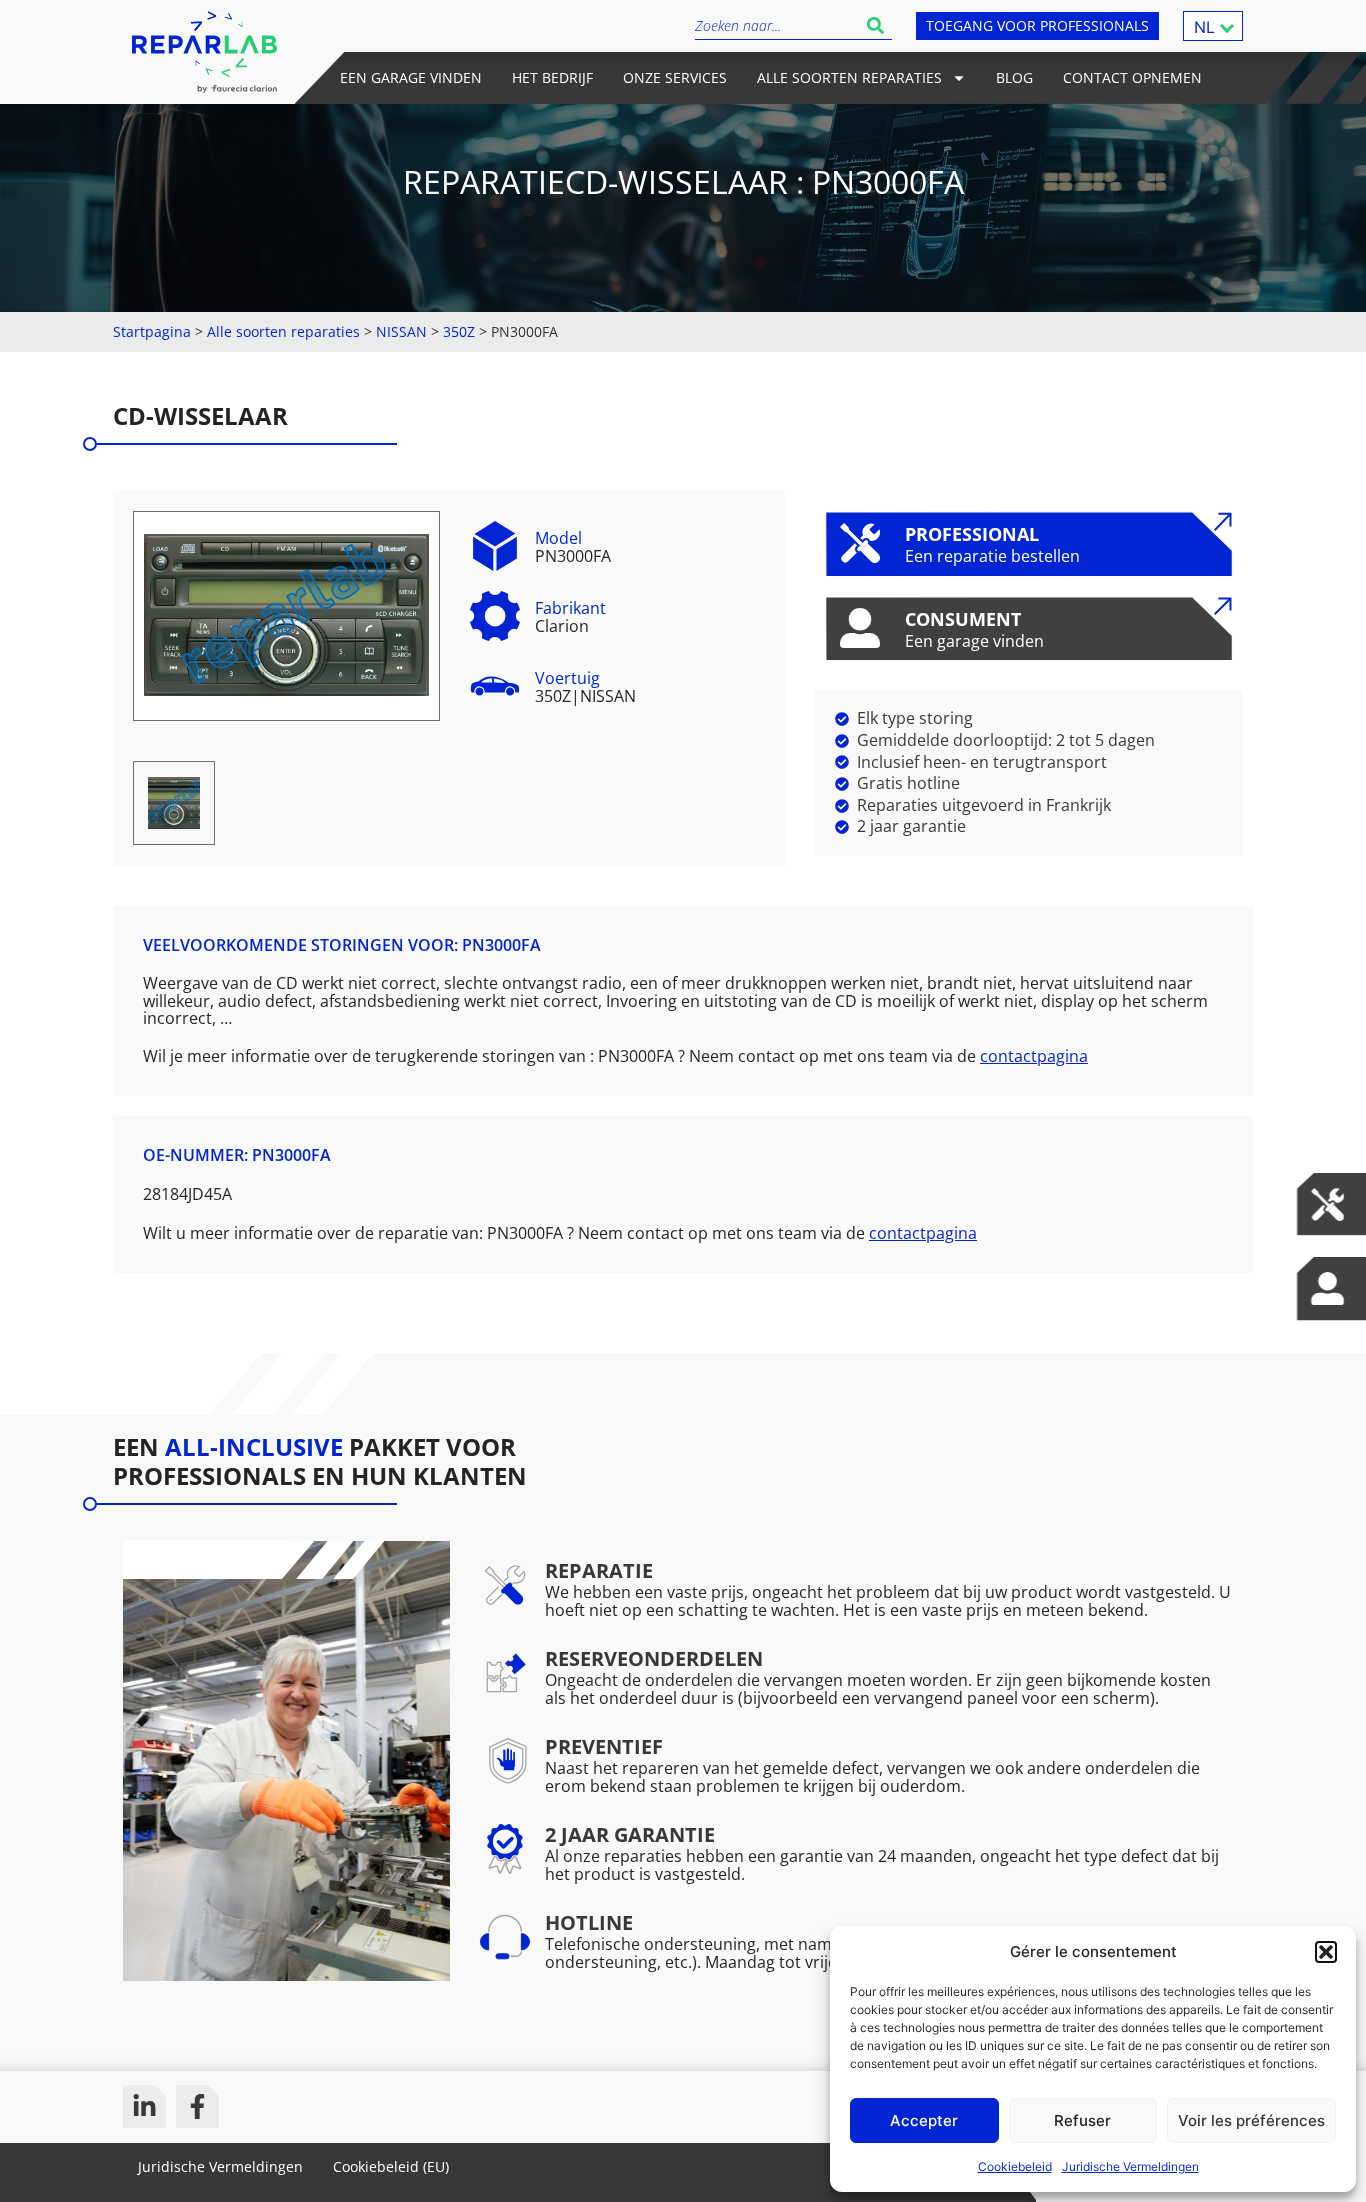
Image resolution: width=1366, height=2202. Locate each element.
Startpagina (152, 331)
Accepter (924, 2120)
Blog (1014, 77)
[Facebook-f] (197, 2106)
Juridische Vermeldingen (1130, 2166)
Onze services (675, 77)
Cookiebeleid (1015, 2166)
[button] (1326, 1952)
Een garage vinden (411, 77)
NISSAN (401, 331)
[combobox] (777, 25)
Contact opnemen (1132, 77)
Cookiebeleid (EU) (391, 2166)
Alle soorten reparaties (849, 77)
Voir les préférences (1251, 2120)
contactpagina (1034, 1056)
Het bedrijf (552, 77)
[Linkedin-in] (144, 2106)
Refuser (1082, 2120)
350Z (459, 331)
